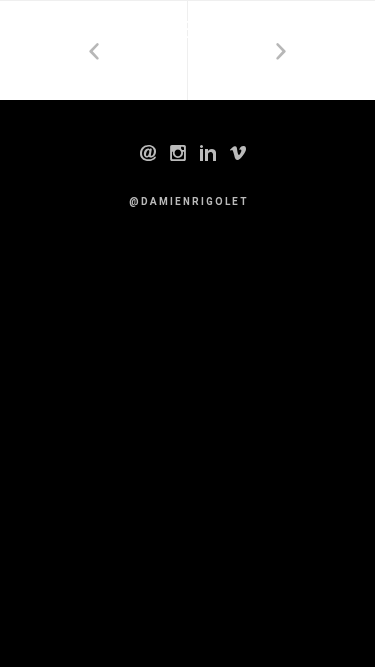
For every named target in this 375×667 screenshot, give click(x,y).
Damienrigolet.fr (133, 29)
